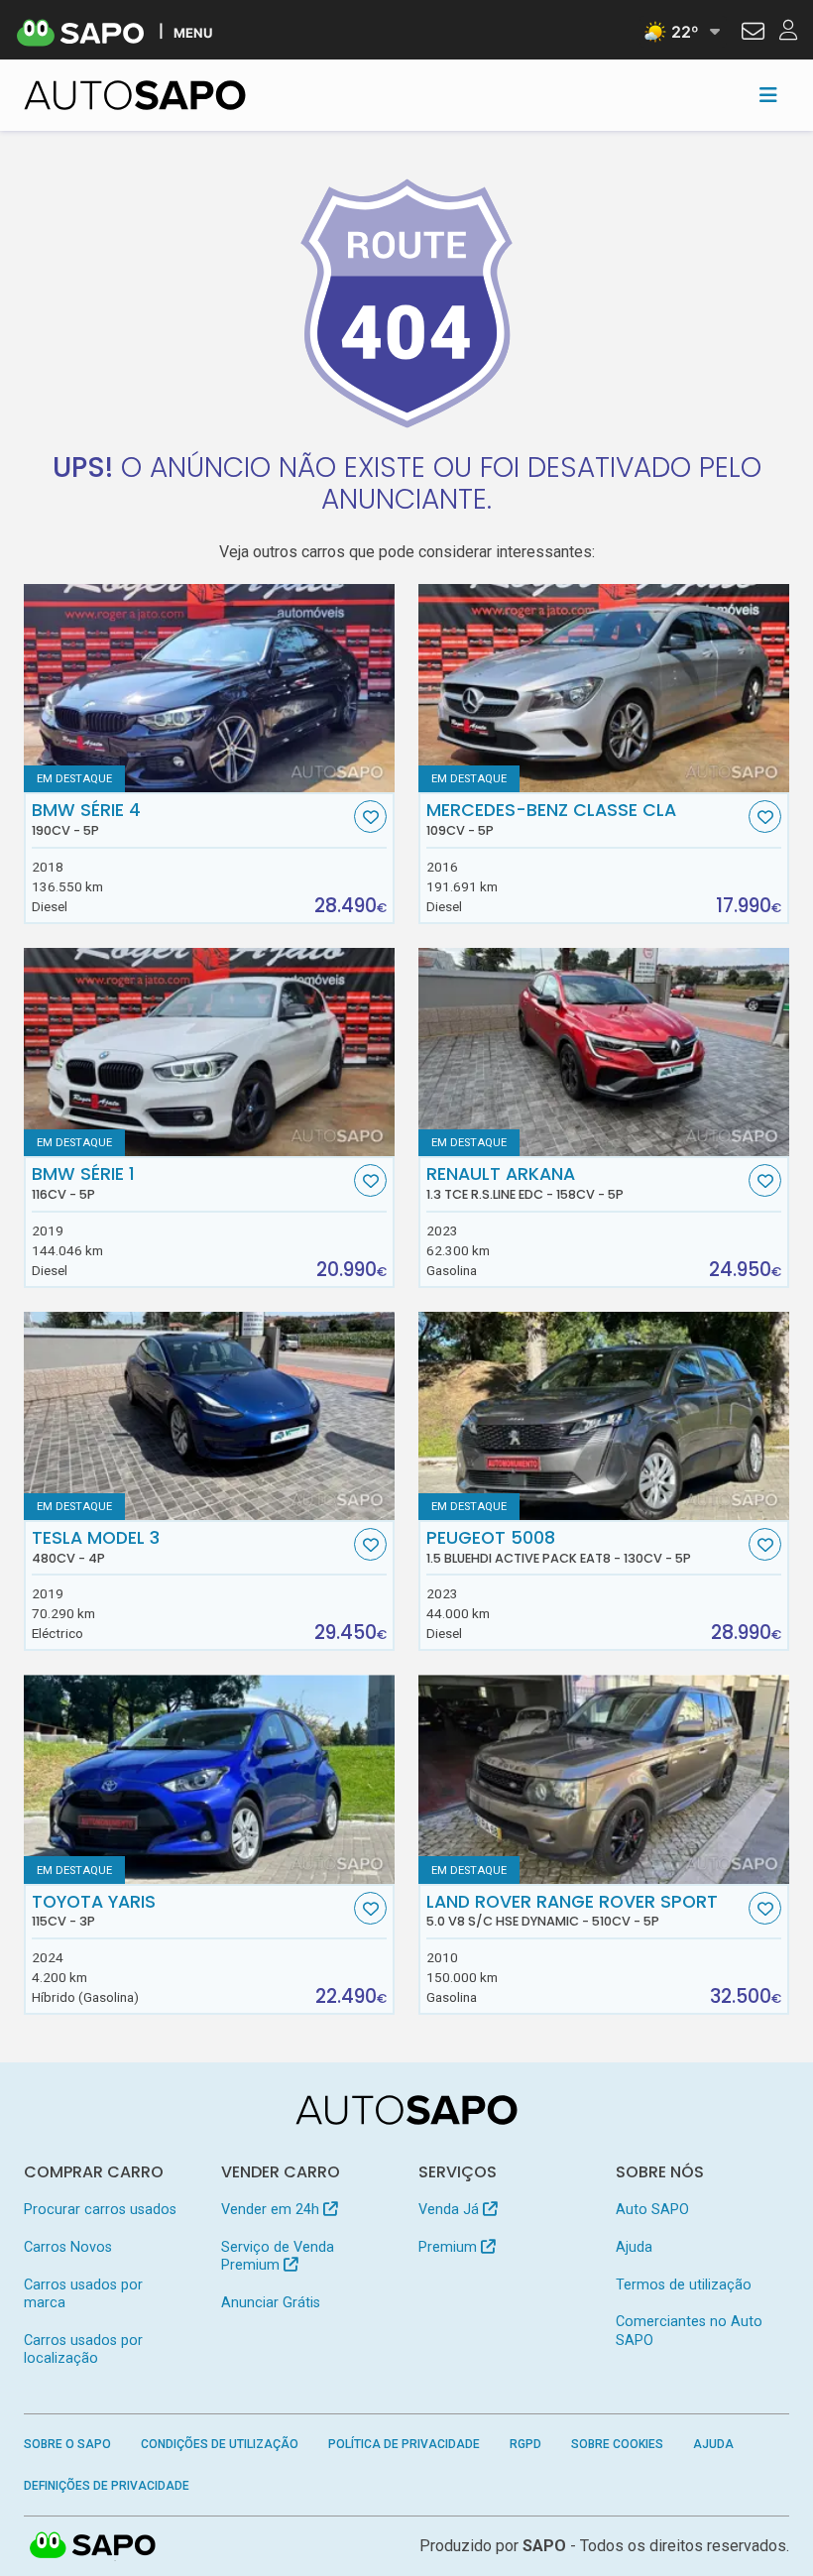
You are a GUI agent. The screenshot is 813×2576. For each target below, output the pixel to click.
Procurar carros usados (100, 2210)
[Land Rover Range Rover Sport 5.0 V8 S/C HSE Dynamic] (604, 1779)
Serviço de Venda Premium (278, 2256)
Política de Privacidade (404, 2444)
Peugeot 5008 (559, 1547)
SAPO (93, 2546)
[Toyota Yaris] (209, 1779)
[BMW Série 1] (209, 1052)
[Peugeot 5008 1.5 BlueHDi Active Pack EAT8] (604, 1416)
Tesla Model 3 (96, 1547)
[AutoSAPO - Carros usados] (135, 95)
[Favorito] (370, 817)
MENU (193, 32)
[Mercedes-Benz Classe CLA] (604, 688)
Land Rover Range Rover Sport (572, 1911)
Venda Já (451, 2210)
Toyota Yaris (94, 1911)
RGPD (525, 2444)
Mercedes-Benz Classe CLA (551, 819)
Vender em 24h (272, 2210)
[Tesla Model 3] (209, 1416)
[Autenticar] (753, 34)
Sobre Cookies (617, 2444)
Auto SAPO (652, 2210)
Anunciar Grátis (271, 2303)
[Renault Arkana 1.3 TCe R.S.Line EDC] (604, 1052)
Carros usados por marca (83, 2294)
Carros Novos (68, 2247)
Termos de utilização (684, 2285)
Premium (450, 2247)
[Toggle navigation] (768, 95)
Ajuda (634, 2247)
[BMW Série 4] (209, 688)
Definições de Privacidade (107, 2486)
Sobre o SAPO (67, 2444)
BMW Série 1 (83, 1183)
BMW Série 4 (86, 819)
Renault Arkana (525, 1183)
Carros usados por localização (83, 2349)
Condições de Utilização (220, 2444)
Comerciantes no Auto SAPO (689, 2331)
